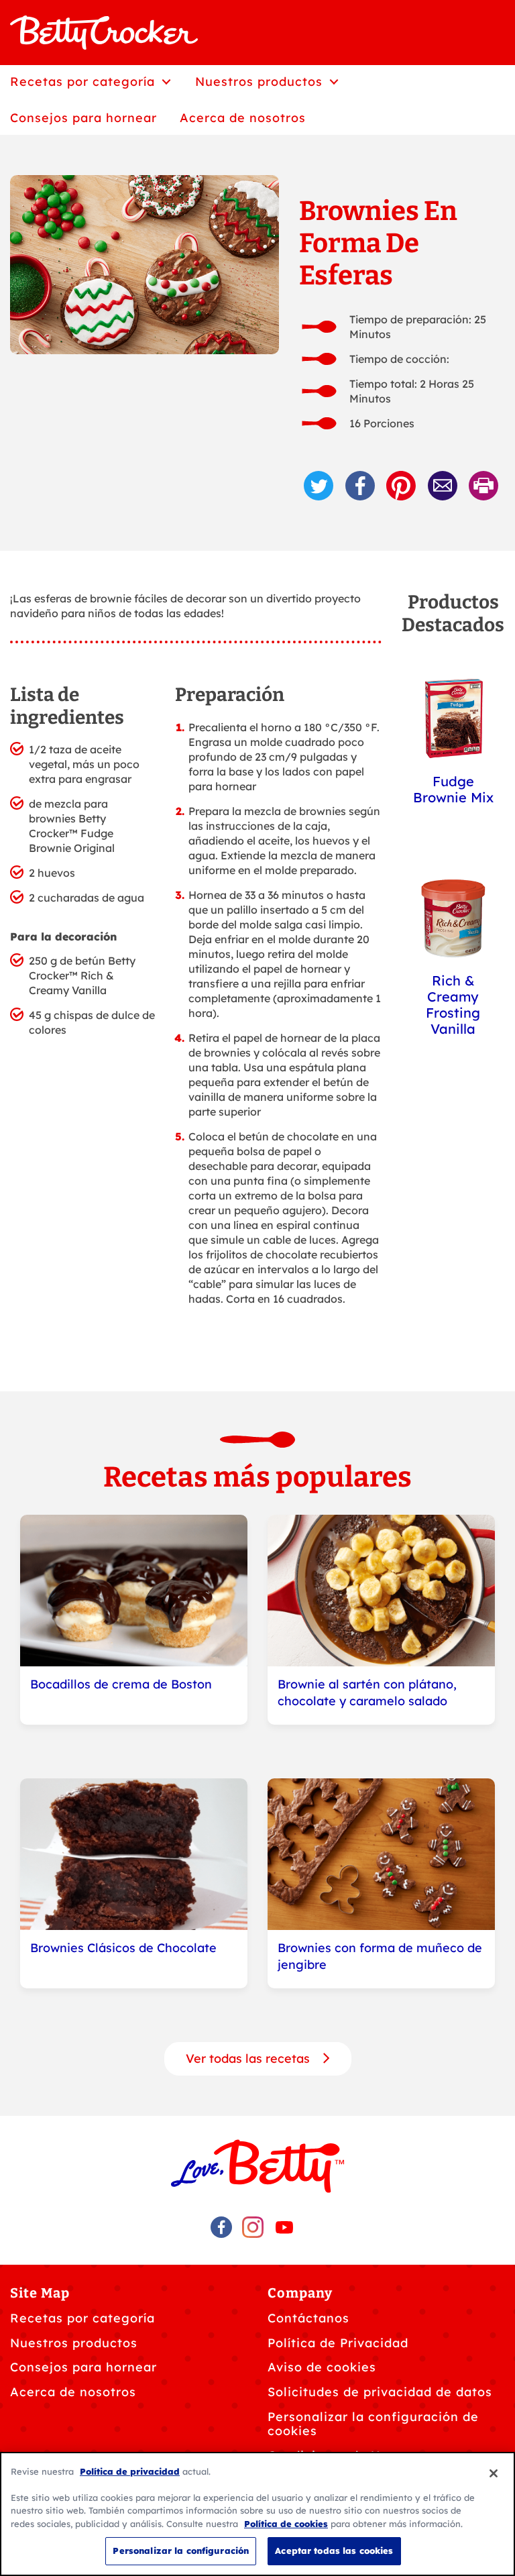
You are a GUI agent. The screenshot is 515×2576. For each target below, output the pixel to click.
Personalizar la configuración (181, 2551)
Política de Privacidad (338, 2343)
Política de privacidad (130, 2471)
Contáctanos (308, 2318)
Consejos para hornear (83, 2367)
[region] (257, 2514)
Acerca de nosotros (73, 2392)
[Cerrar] (494, 2473)
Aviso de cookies (322, 2367)
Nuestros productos (74, 2343)
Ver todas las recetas (249, 2058)
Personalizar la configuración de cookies (373, 2424)
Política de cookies (286, 2524)
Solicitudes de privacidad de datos (380, 2392)
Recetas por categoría (82, 2318)
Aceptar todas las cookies (334, 2551)
